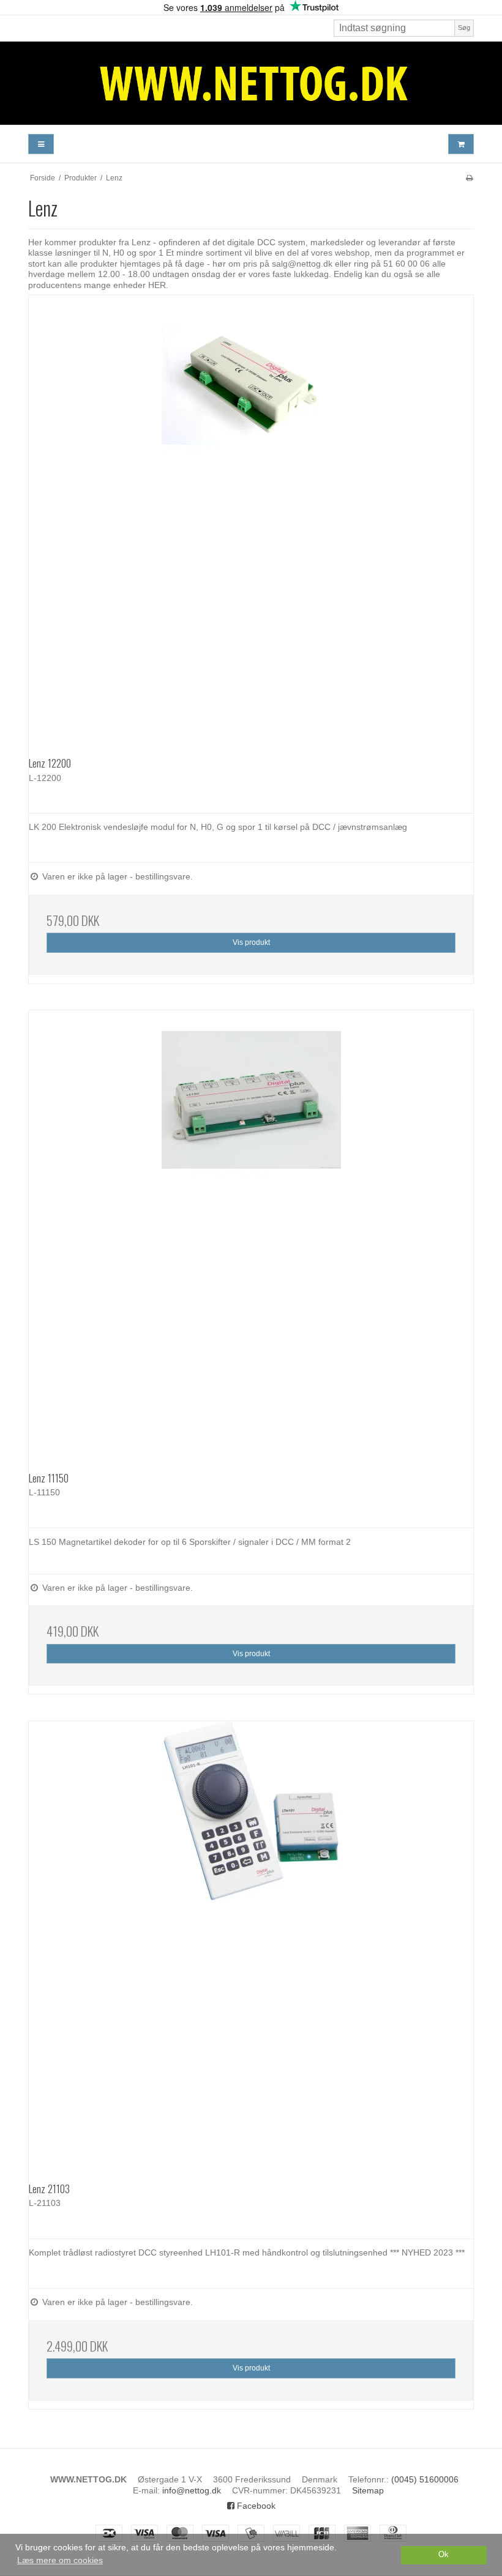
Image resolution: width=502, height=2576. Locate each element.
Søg (464, 28)
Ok (444, 2555)
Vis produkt (251, 942)
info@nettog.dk (192, 2490)
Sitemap (368, 2490)
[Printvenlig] (469, 178)
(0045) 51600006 (425, 2479)
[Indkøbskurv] (461, 144)
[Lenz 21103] (251, 1943)
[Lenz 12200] (251, 517)
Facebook (255, 2506)
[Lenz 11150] (251, 1232)
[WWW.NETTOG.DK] (251, 83)
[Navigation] (41, 144)
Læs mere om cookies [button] (60, 2560)
